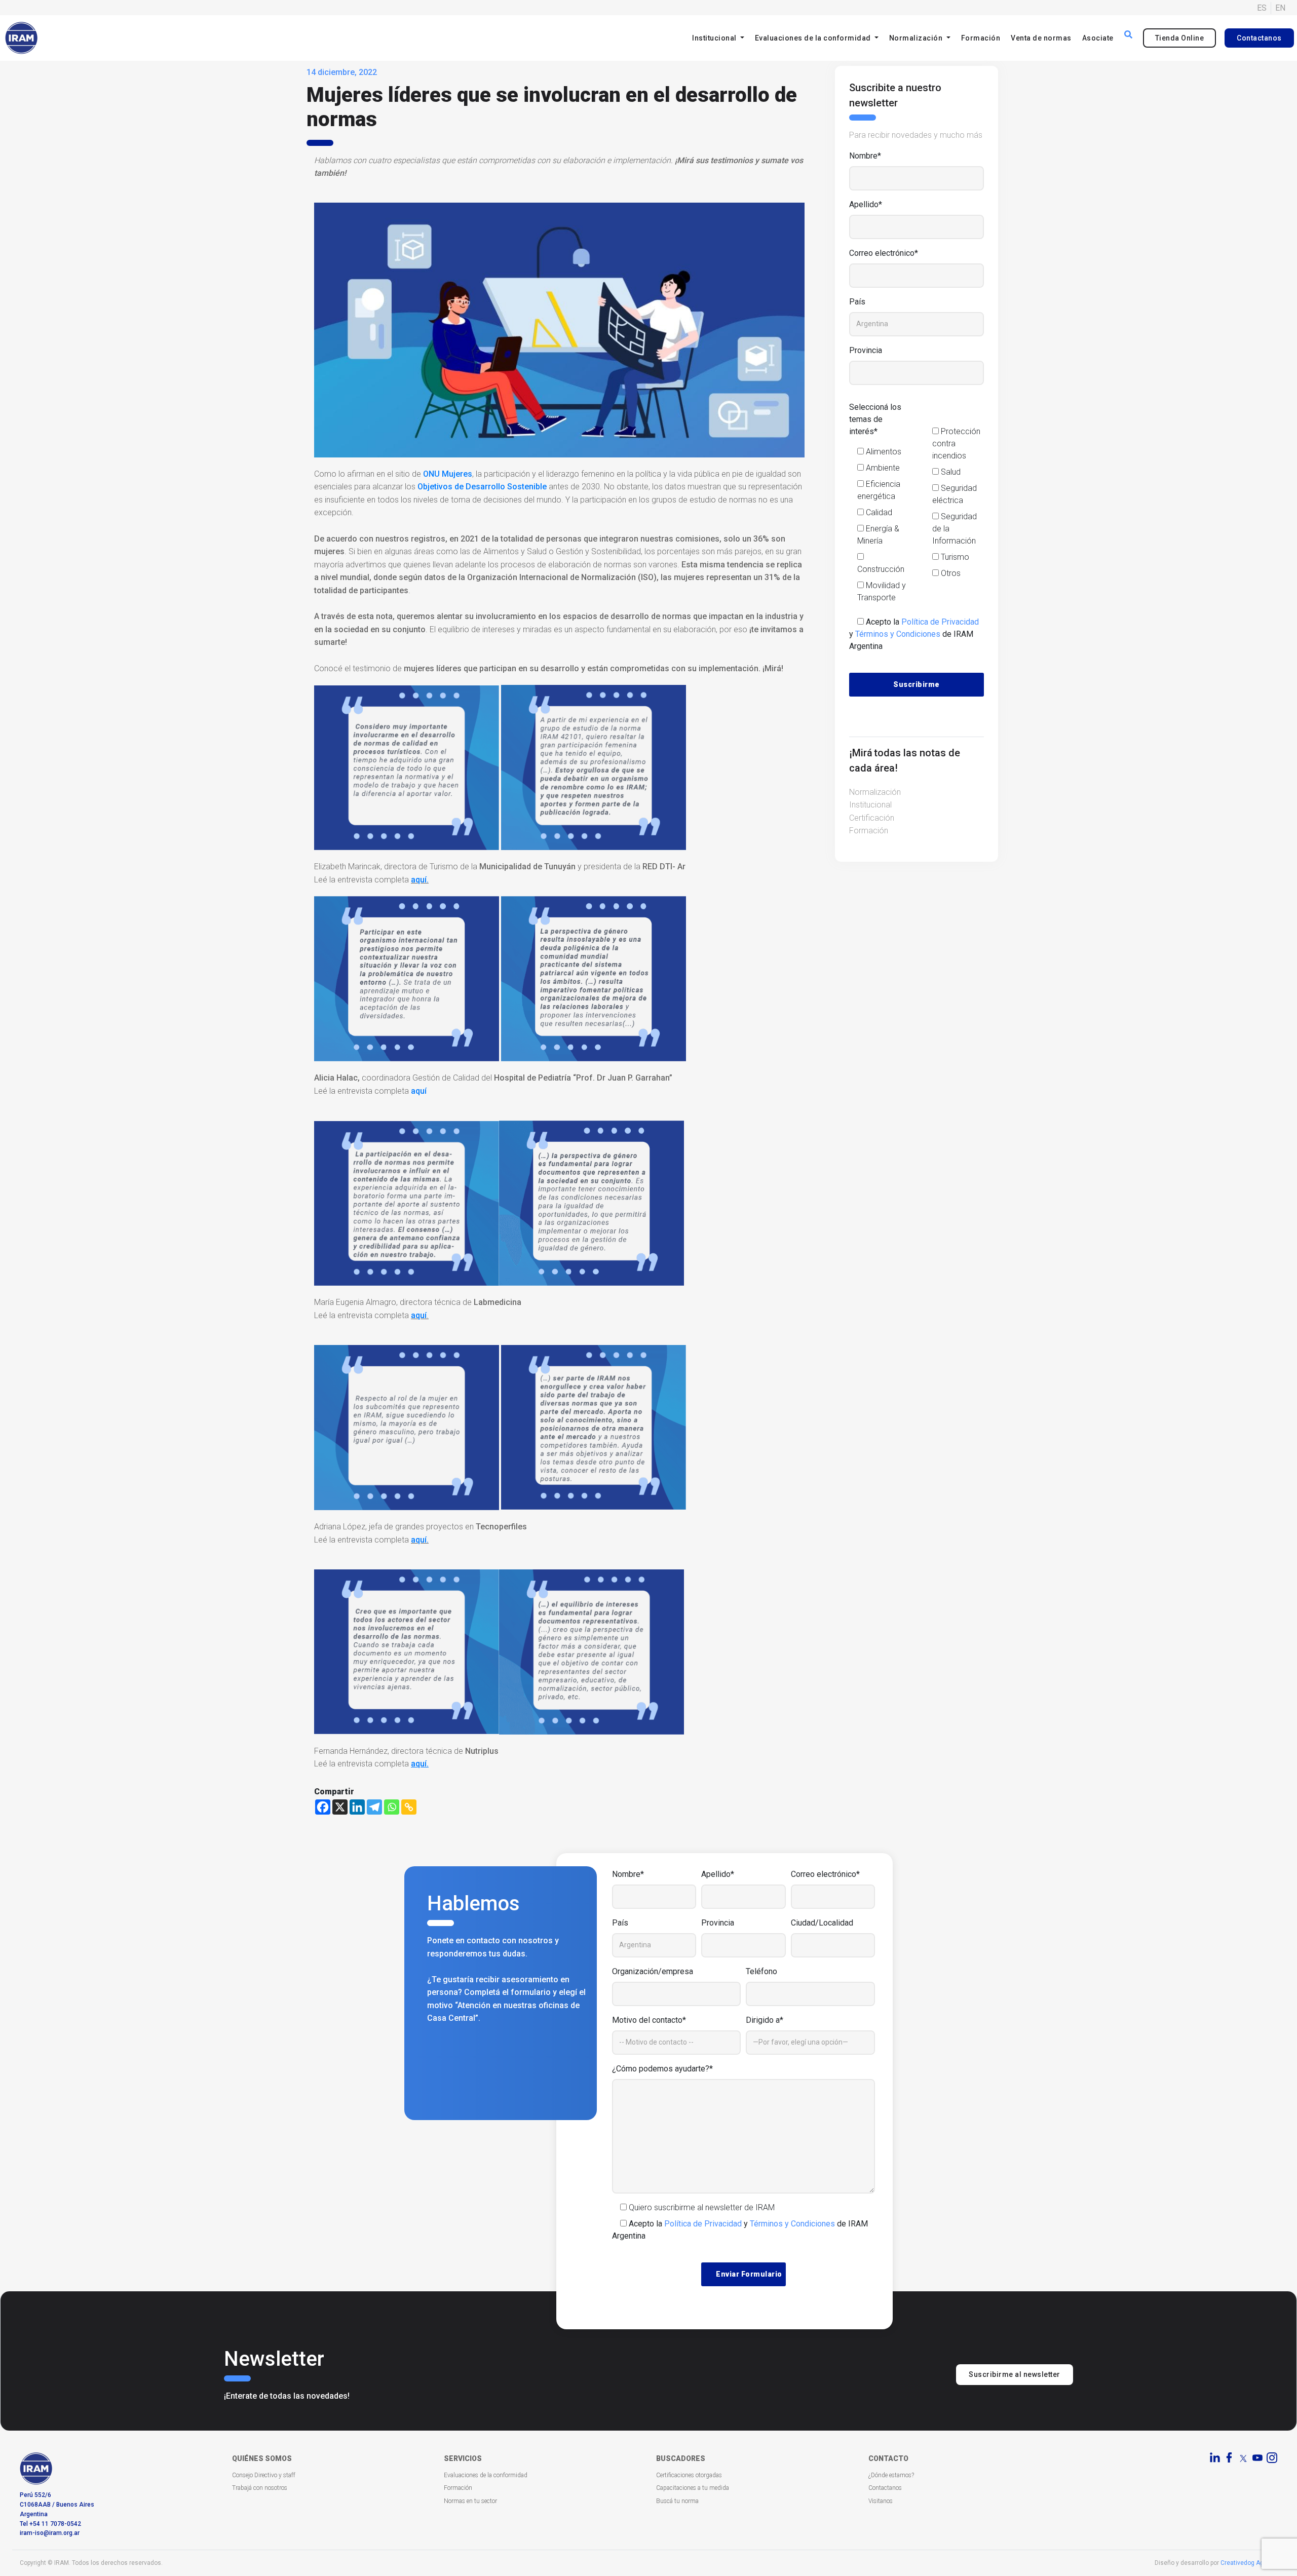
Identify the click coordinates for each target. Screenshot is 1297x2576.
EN (1280, 8)
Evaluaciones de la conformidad (486, 2475)
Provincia (866, 350)
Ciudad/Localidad (822, 1923)
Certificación (872, 818)
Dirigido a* (765, 2020)
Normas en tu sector (470, 2501)
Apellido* (866, 204)
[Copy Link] (409, 1807)
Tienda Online (1180, 38)
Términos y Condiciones (898, 634)
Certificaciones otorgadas (689, 2475)
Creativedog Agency (1249, 2563)
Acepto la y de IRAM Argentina (914, 634)
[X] (340, 1807)
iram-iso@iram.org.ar (50, 2533)
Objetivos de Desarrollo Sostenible (482, 487)
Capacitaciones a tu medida (693, 2488)
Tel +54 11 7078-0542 (50, 2524)
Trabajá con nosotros (260, 2488)
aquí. (420, 880)
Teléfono (761, 1971)
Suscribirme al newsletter (1015, 2374)
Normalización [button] (917, 38)
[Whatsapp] (392, 1807)
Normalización (875, 792)
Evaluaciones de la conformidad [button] (814, 38)
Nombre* (865, 156)
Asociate (1098, 38)
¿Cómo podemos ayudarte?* (662, 2069)
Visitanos (881, 2501)
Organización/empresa (653, 1971)
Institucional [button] (715, 38)
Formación (981, 38)
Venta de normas (1041, 38)
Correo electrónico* (884, 253)
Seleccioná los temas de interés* (875, 419)
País (857, 302)
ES (1262, 8)
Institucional (870, 805)
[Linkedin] (357, 1807)
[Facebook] (323, 1807)
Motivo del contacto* (649, 2020)
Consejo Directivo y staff (264, 2475)
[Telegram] (374, 1807)
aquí (419, 1091)
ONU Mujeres (448, 474)
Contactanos (1259, 38)
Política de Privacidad (940, 622)
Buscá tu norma (677, 2501)
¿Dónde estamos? (891, 2475)
